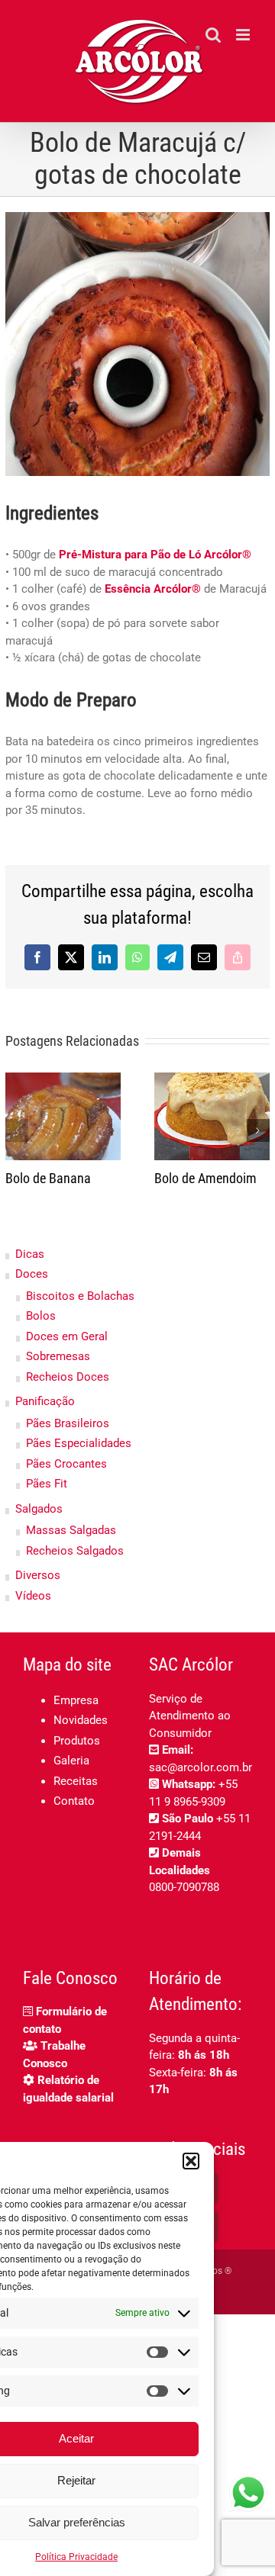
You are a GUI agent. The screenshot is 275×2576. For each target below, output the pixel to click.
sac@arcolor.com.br (201, 1767)
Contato (74, 1801)
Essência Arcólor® (153, 589)
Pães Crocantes (66, 1464)
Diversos (38, 1575)
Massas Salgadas (71, 1530)
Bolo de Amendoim (205, 1178)
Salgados (39, 1509)
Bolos (41, 1316)
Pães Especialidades (79, 1443)
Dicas (30, 1254)
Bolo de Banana (48, 1178)
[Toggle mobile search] (213, 35)
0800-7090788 (184, 1887)
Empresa (76, 1700)
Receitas (76, 1781)
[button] (191, 2161)
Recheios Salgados (75, 1551)
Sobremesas (58, 1356)
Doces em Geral (67, 1336)
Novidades (81, 1720)
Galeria (71, 1761)
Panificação (45, 1401)
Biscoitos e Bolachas (80, 1296)
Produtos (77, 1741)
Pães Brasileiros (68, 1423)
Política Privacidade (76, 2557)
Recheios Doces (68, 1377)
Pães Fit (47, 1484)
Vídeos (33, 1596)
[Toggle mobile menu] (244, 35)
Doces (32, 1274)
